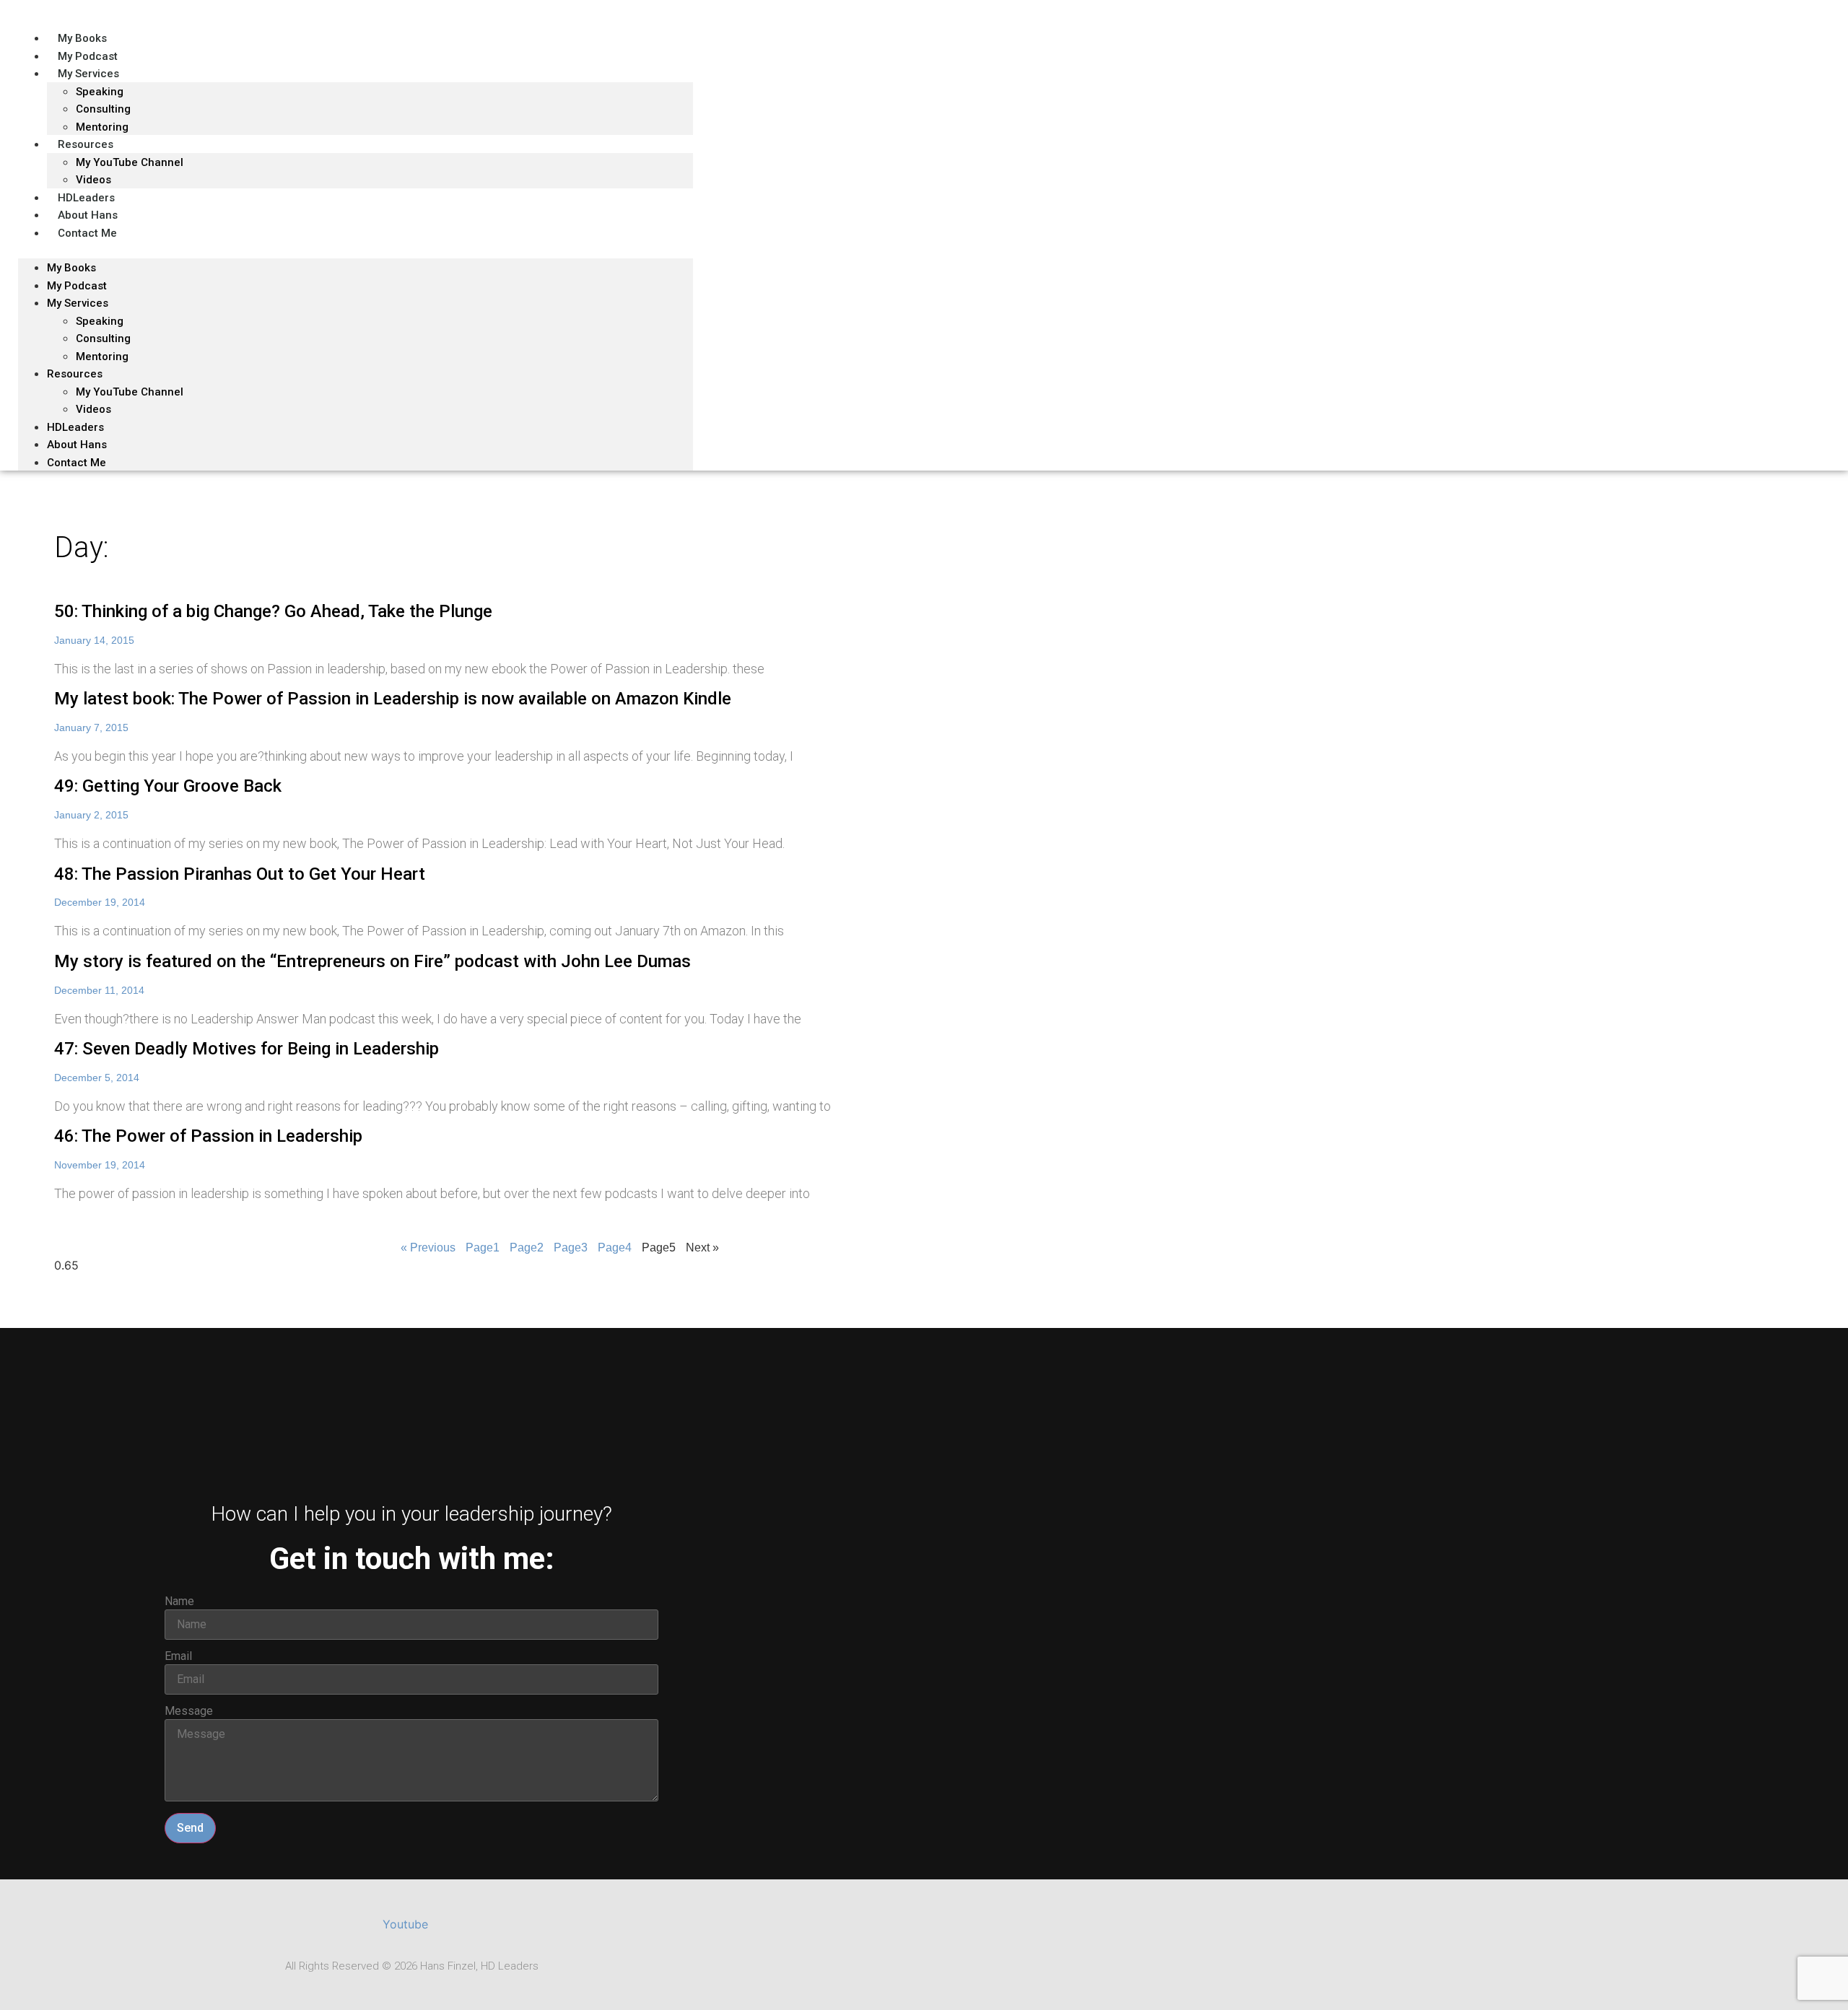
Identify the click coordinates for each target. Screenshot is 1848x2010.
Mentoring (102, 357)
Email (178, 1656)
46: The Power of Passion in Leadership (208, 1136)
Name (179, 1602)
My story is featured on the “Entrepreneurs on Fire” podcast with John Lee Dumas (372, 961)
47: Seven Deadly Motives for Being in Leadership (247, 1049)
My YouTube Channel (130, 162)
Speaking (100, 92)
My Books (71, 268)
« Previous (428, 1247)
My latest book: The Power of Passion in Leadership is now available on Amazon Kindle (393, 699)
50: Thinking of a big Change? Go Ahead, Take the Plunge (273, 611)
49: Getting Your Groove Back (168, 786)
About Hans (77, 445)
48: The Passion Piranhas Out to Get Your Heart (240, 874)
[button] (356, 250)
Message (189, 1711)
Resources (86, 144)
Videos (93, 409)
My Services (88, 74)
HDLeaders (75, 427)
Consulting (103, 338)
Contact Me (87, 233)
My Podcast (77, 286)
